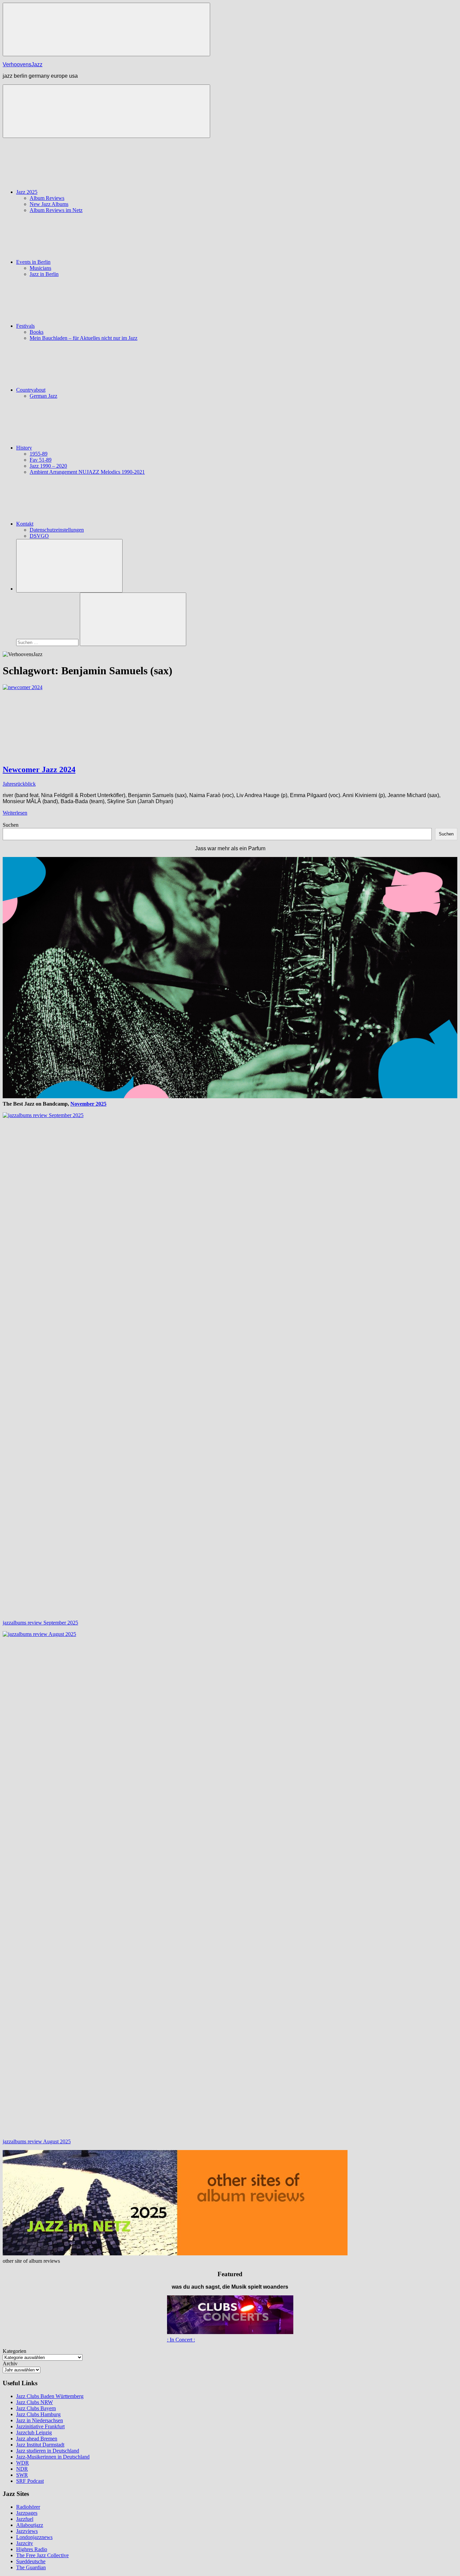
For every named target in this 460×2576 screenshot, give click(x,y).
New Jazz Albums (49, 204)
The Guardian (31, 2567)
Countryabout (31, 390)
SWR (22, 2475)
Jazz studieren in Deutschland (48, 2451)
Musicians (40, 268)
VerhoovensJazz (23, 64)
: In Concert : (181, 2340)
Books (37, 332)
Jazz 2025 (27, 192)
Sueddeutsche (31, 2561)
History (24, 448)
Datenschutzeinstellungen (57, 530)
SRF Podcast (30, 2481)
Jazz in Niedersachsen (40, 2420)
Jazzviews (27, 2531)
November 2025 (88, 1104)
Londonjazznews (34, 2537)
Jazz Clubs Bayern (36, 2408)
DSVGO (39, 536)
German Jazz (43, 396)
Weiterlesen (15, 813)
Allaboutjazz (30, 2525)
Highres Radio (32, 2549)
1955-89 (39, 454)
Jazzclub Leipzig (34, 2432)
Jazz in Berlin (44, 274)
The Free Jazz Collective (42, 2555)
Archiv (10, 2364)
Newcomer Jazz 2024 (39, 770)
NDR (22, 2469)
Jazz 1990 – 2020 (48, 466)
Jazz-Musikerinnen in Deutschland (53, 2457)
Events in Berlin (33, 262)
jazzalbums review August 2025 (37, 2141)
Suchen (11, 825)
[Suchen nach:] (48, 642)
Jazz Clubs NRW (35, 2402)
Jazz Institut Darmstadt (40, 2445)
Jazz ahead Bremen (37, 2439)
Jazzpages (27, 2513)
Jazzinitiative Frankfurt (40, 2426)
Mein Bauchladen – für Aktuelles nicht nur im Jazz (84, 338)
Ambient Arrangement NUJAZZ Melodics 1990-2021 (87, 472)
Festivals (25, 326)
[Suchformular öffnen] (69, 566)
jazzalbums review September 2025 (40, 1623)
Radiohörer (28, 2507)
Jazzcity (25, 2543)
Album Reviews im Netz (56, 210)
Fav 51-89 (41, 460)
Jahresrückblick (19, 784)
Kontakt (25, 524)
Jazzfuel (25, 2519)
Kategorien (14, 2351)
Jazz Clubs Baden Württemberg (50, 2396)
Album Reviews (47, 198)
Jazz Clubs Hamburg (38, 2414)
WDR (23, 2463)
